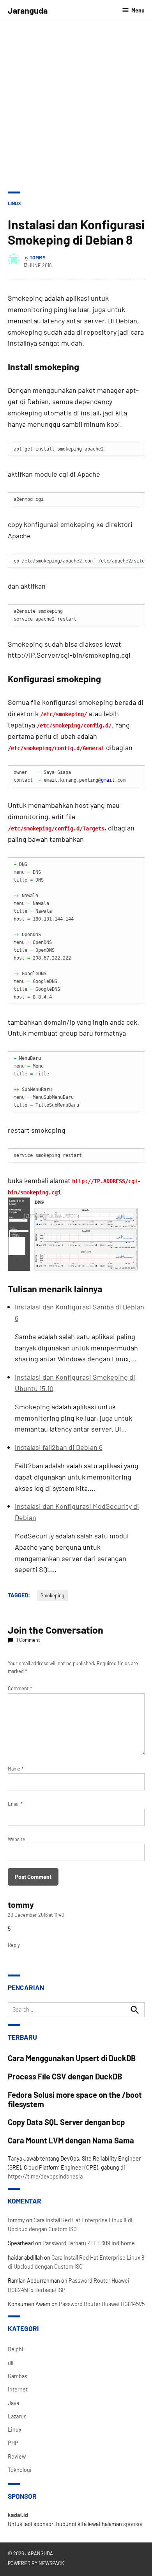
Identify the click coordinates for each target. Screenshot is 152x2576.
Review (17, 2456)
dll (11, 2363)
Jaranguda (28, 10)
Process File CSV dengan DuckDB (65, 2076)
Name (16, 1769)
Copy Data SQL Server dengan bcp (66, 2122)
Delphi (16, 2349)
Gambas (18, 2376)
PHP (13, 2443)
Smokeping (52, 1595)
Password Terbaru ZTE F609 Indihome (89, 2243)
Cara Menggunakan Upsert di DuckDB (72, 2058)
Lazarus (17, 2416)
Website (17, 1839)
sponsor (133, 2524)
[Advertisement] (76, 101)
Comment (20, 1688)
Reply (14, 1945)
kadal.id (18, 2515)
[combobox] (76, 2010)
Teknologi (20, 2470)
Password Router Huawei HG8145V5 (102, 2304)
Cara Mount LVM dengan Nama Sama (71, 2140)
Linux (14, 203)
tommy (38, 257)
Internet (18, 2389)
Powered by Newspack (36, 2563)
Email (15, 1804)
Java (13, 2403)
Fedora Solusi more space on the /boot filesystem (75, 2099)
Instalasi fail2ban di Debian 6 (59, 1447)
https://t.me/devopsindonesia (45, 2176)
